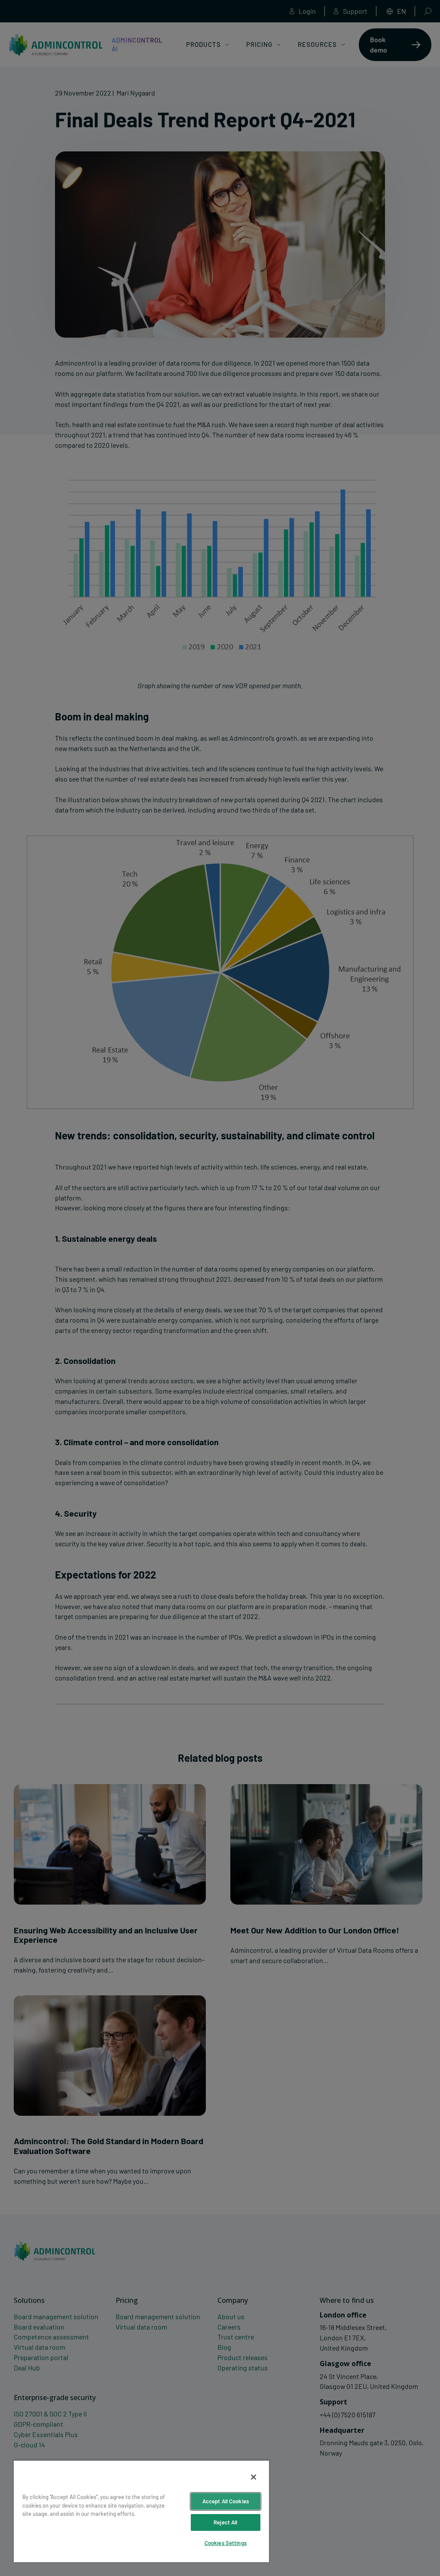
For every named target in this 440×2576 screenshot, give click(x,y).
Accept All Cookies (226, 2501)
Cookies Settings (226, 2543)
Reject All (225, 2522)
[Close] (254, 2477)
